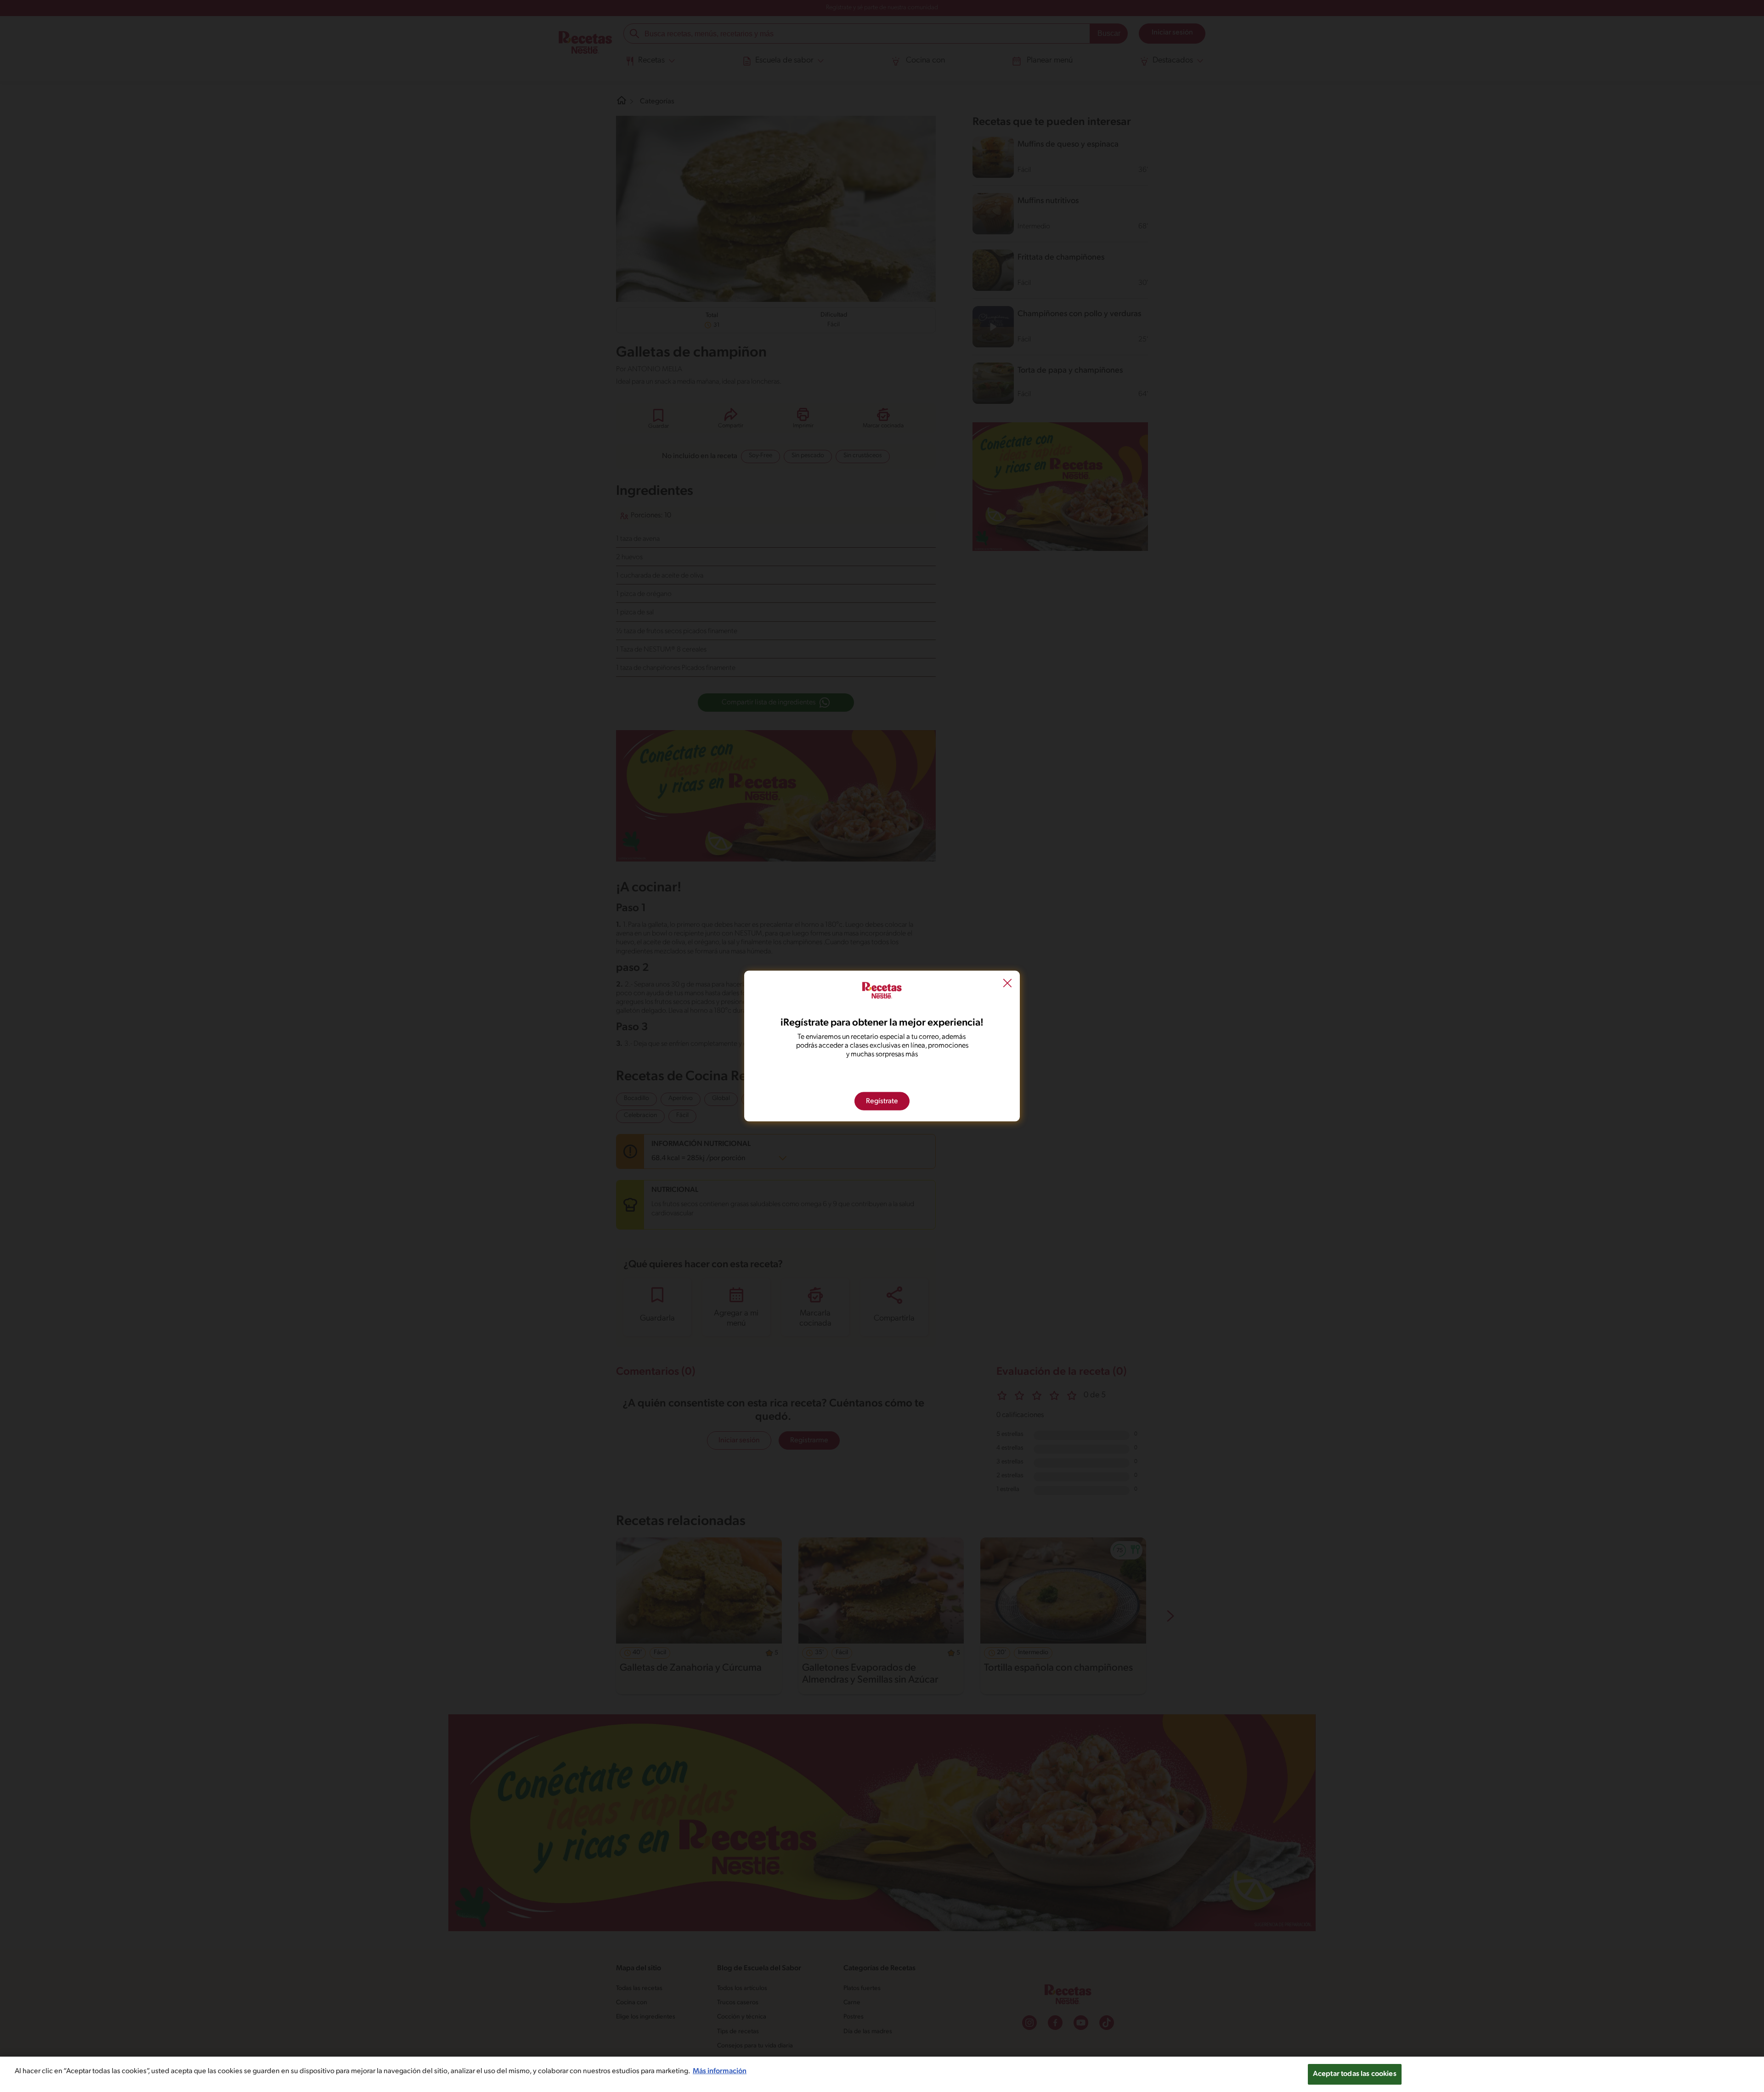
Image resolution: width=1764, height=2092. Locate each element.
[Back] (1007, 984)
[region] (882, 2074)
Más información (720, 2071)
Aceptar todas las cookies (1355, 2074)
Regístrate (882, 1101)
